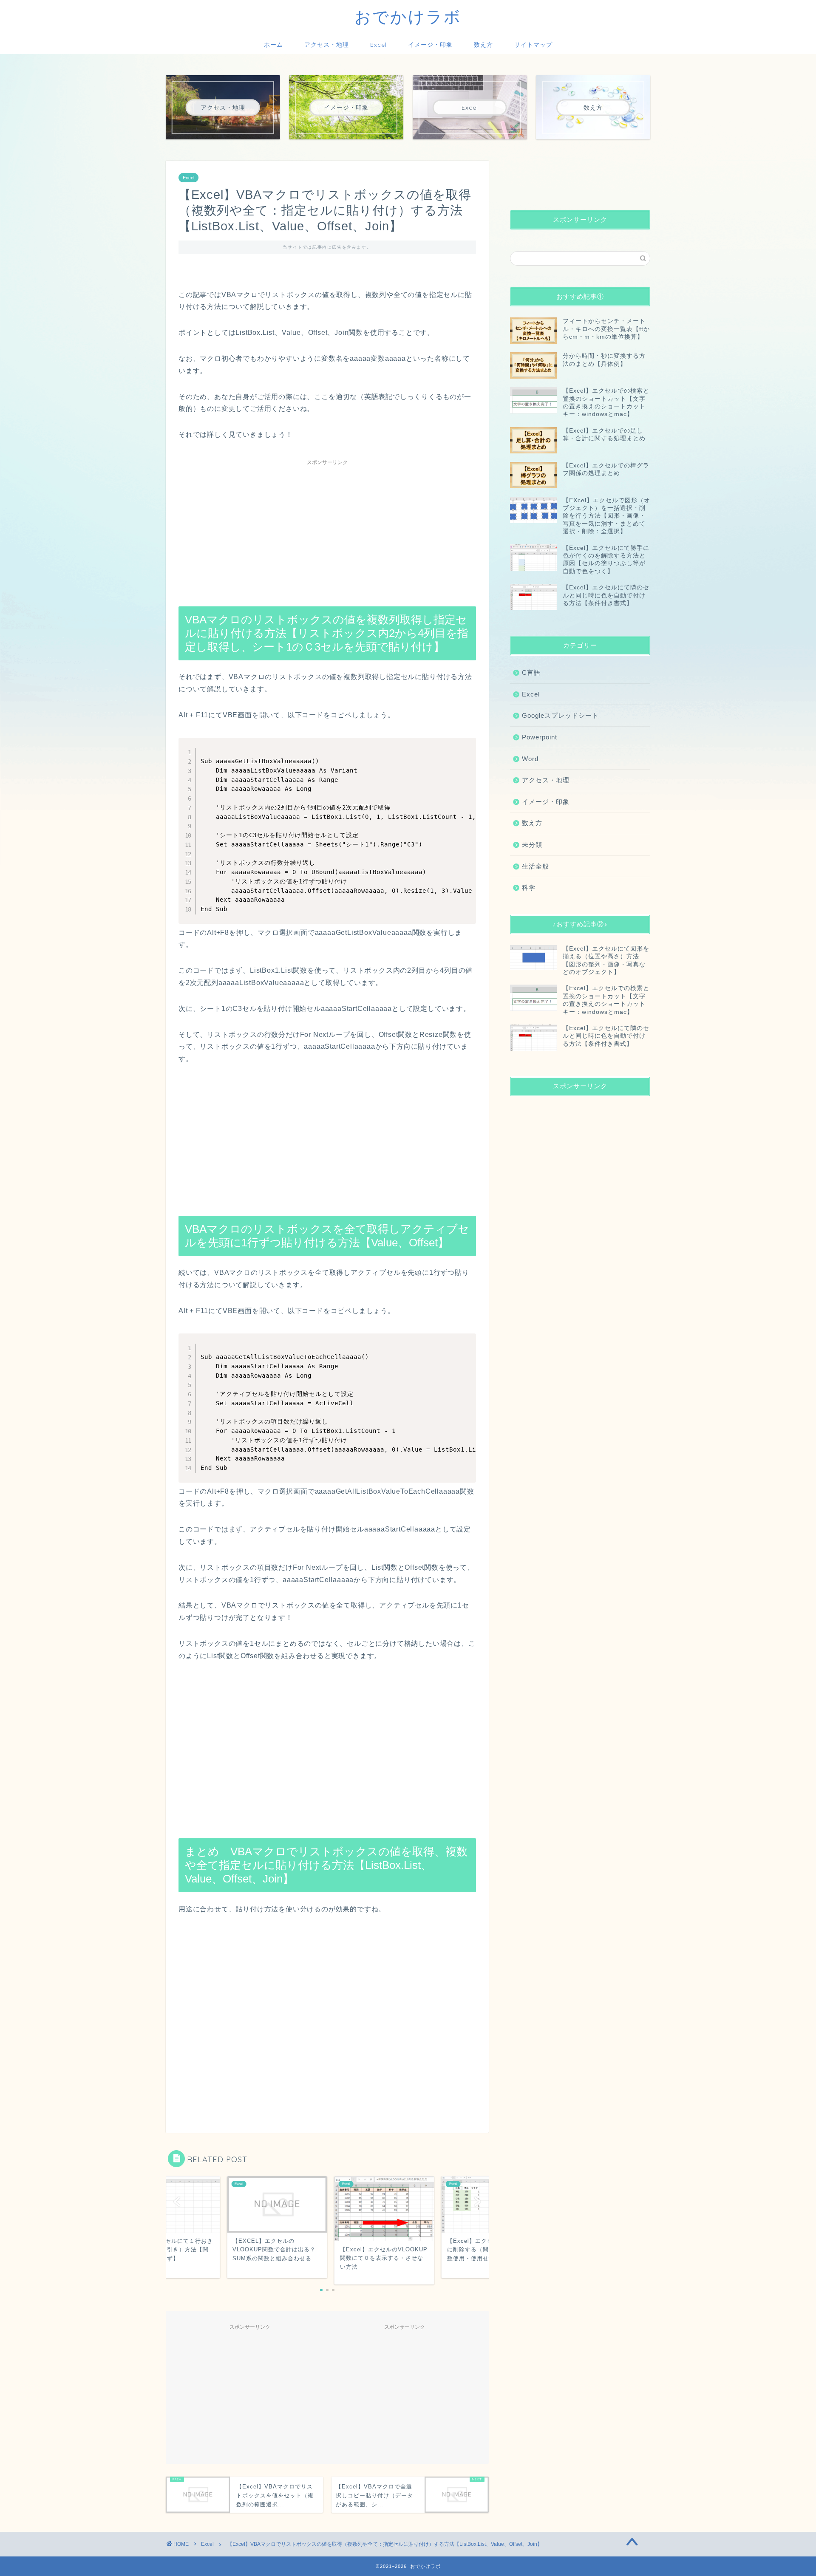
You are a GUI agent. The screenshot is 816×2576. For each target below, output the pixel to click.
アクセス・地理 (327, 45)
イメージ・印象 (430, 45)
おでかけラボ (408, 17)
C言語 (531, 672)
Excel (378, 45)
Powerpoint (540, 737)
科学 (529, 887)
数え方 (483, 45)
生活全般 (535, 866)
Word (530, 759)
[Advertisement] (327, 529)
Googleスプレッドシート (560, 715)
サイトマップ (533, 45)
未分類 (532, 845)
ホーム (273, 45)
